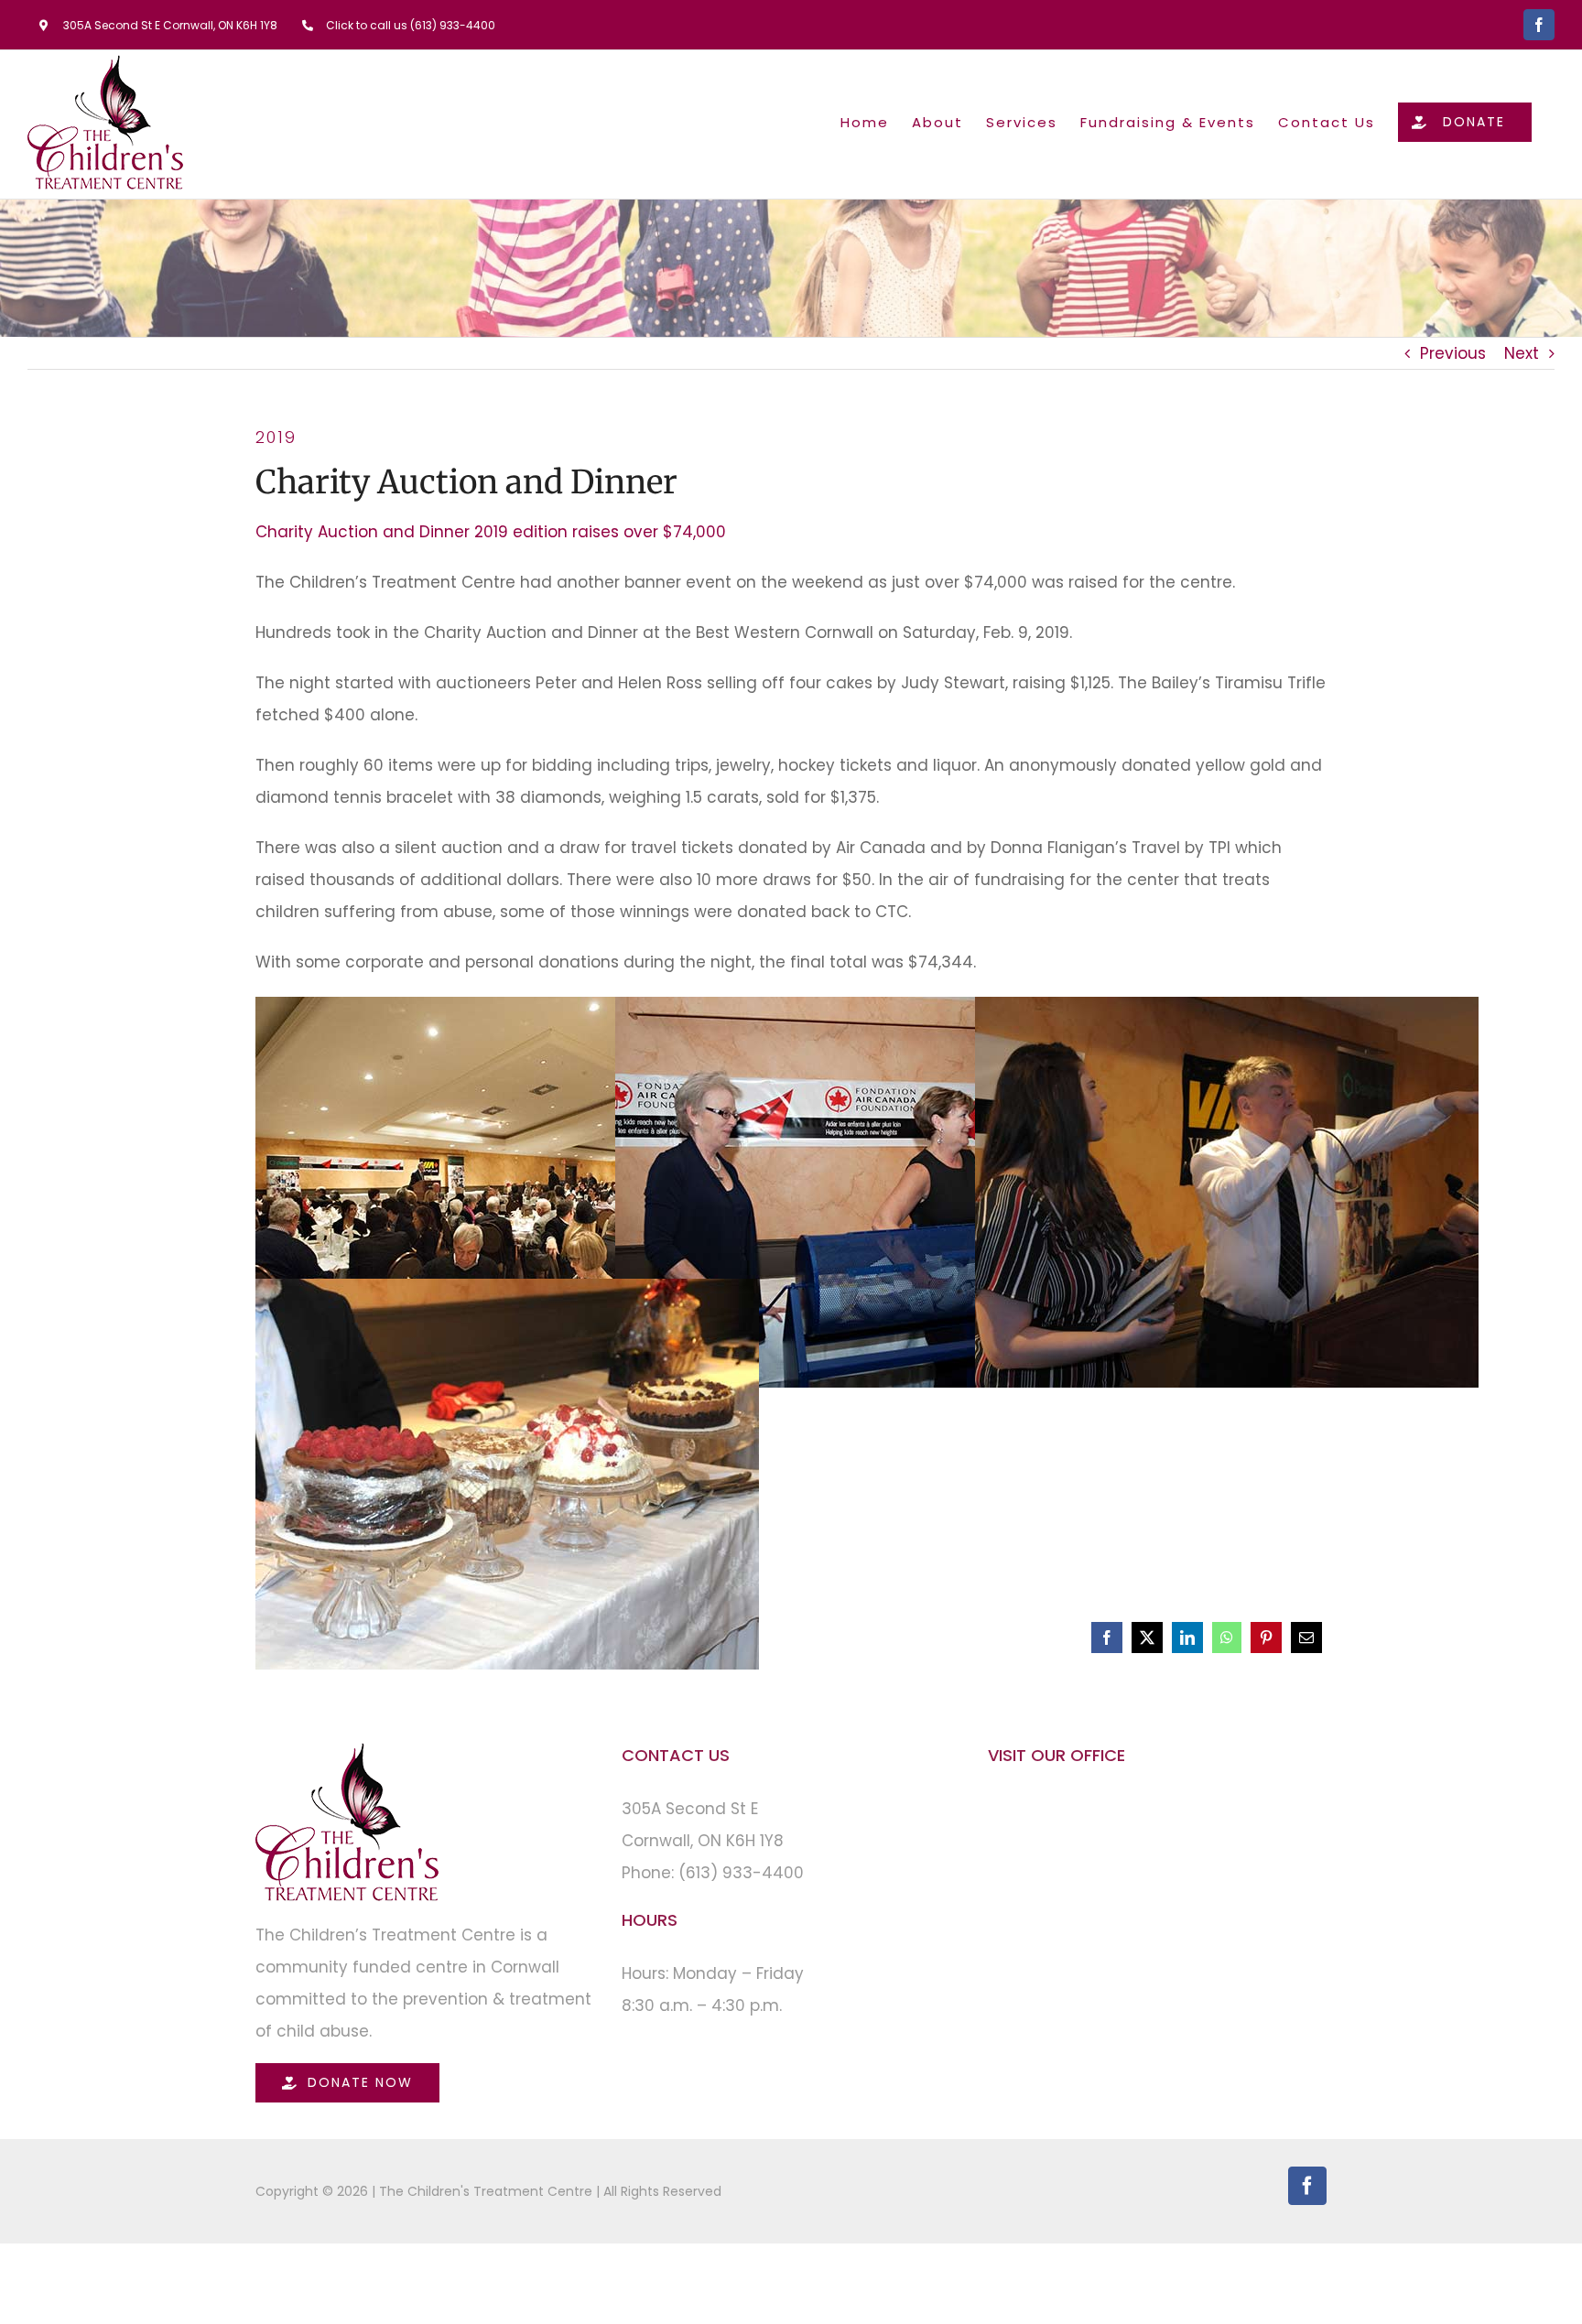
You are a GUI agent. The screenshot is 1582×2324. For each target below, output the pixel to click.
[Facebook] (1107, 1638)
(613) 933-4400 (741, 1873)
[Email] (1306, 1638)
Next (1522, 353)
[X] (1147, 1638)
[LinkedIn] (1187, 1638)
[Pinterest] (1266, 1638)
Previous (1453, 353)
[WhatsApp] (1227, 1638)
